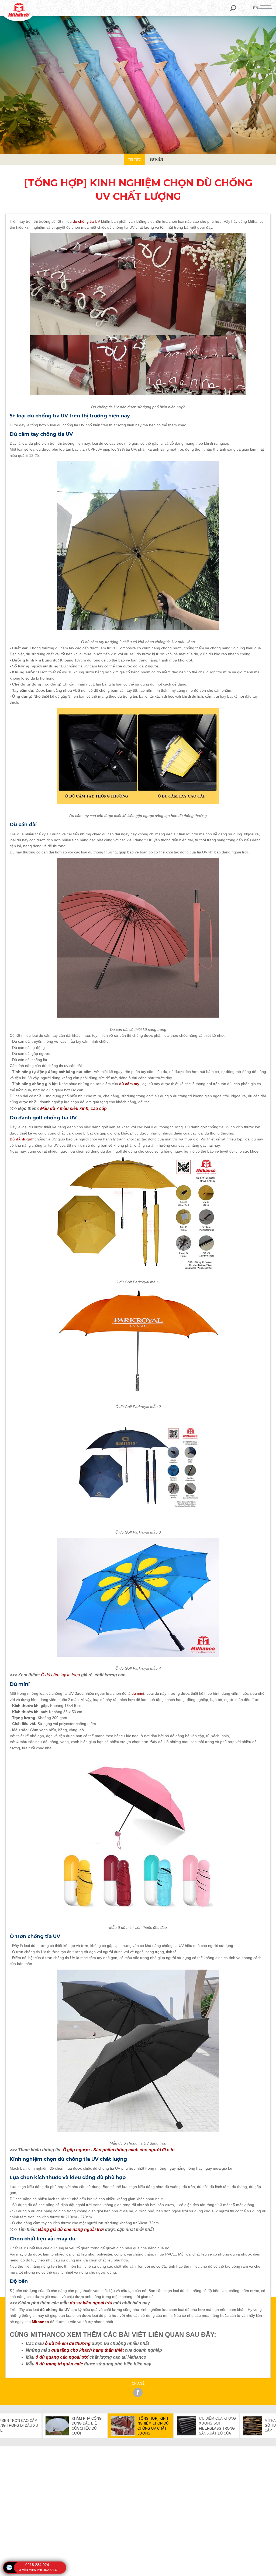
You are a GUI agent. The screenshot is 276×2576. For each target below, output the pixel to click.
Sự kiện (156, 160)
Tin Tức (134, 160)
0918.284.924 (37, 2565)
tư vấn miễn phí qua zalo (37, 2570)
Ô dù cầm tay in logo (61, 1675)
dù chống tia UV (86, 221)
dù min (137, 1693)
